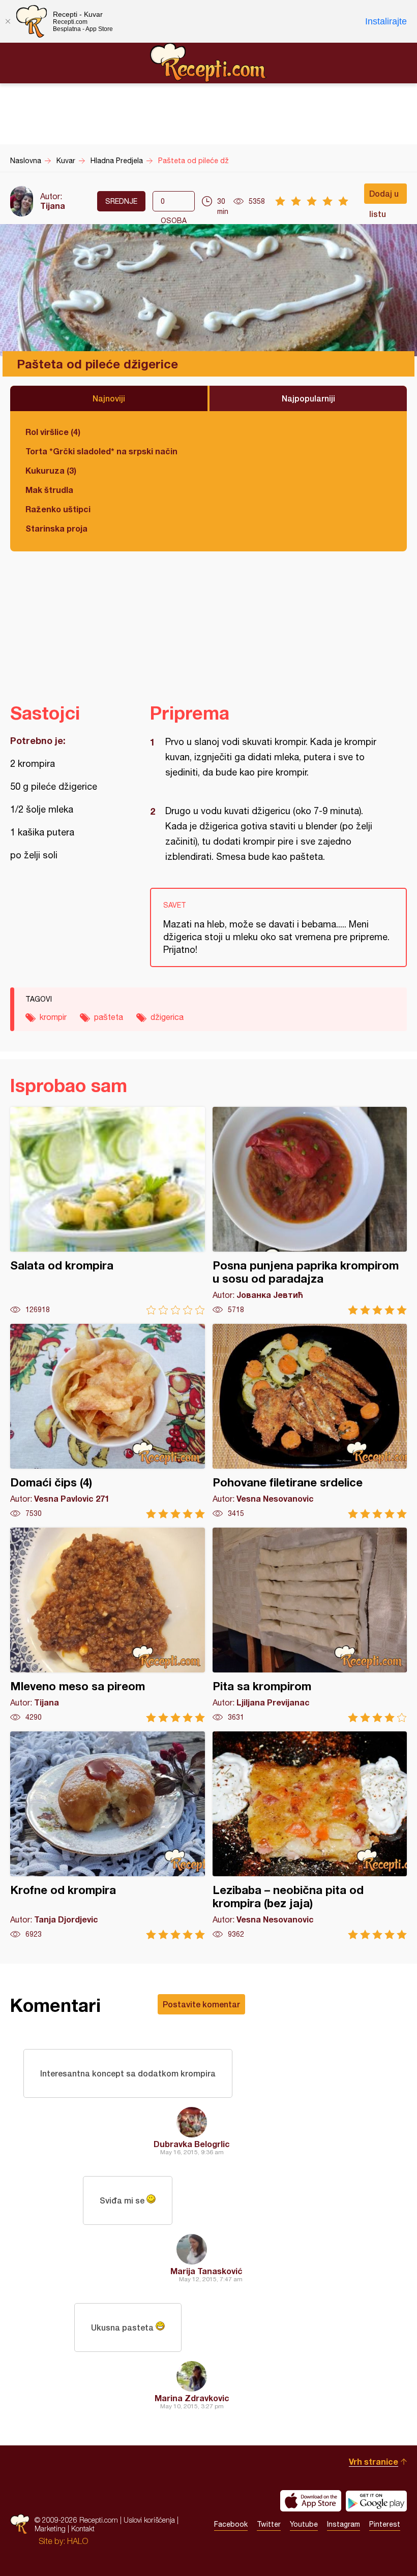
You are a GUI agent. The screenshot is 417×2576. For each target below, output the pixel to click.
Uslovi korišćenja (149, 2520)
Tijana (53, 206)
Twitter (269, 2524)
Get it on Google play (376, 2501)
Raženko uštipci (58, 509)
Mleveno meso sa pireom (108, 1625)
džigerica (167, 1017)
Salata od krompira (108, 1211)
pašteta (109, 1017)
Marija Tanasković (206, 2271)
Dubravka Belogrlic (192, 2144)
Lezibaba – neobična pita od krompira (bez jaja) (310, 1835)
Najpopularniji (308, 398)
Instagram (344, 2524)
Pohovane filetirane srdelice (310, 1421)
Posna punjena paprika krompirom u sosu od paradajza (310, 1211)
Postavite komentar (201, 2004)
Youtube (304, 2524)
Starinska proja (56, 528)
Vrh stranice (374, 2461)
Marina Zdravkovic (192, 2398)
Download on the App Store (311, 2501)
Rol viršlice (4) (53, 432)
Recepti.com (208, 63)
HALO (78, 2541)
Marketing (50, 2528)
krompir (53, 1017)
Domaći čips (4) (108, 1421)
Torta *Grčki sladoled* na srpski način (101, 451)
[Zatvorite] (8, 21)
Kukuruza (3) (51, 470)
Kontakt (83, 2528)
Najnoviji (109, 398)
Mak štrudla (49, 490)
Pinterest (385, 2524)
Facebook (231, 2524)
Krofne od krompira (108, 1835)
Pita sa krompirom (310, 1625)
